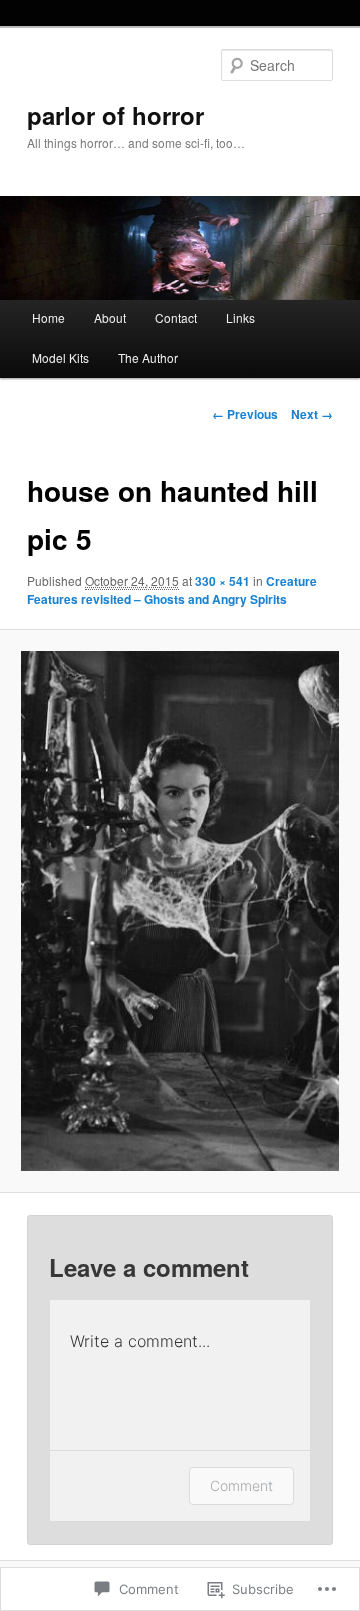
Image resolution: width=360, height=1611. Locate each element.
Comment (241, 1485)
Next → (312, 414)
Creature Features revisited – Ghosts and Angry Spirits (172, 590)
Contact (176, 317)
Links (240, 317)
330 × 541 (222, 581)
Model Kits (60, 357)
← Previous (245, 414)
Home (48, 317)
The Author (148, 357)
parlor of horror (115, 115)
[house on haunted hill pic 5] (179, 911)
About (110, 317)
